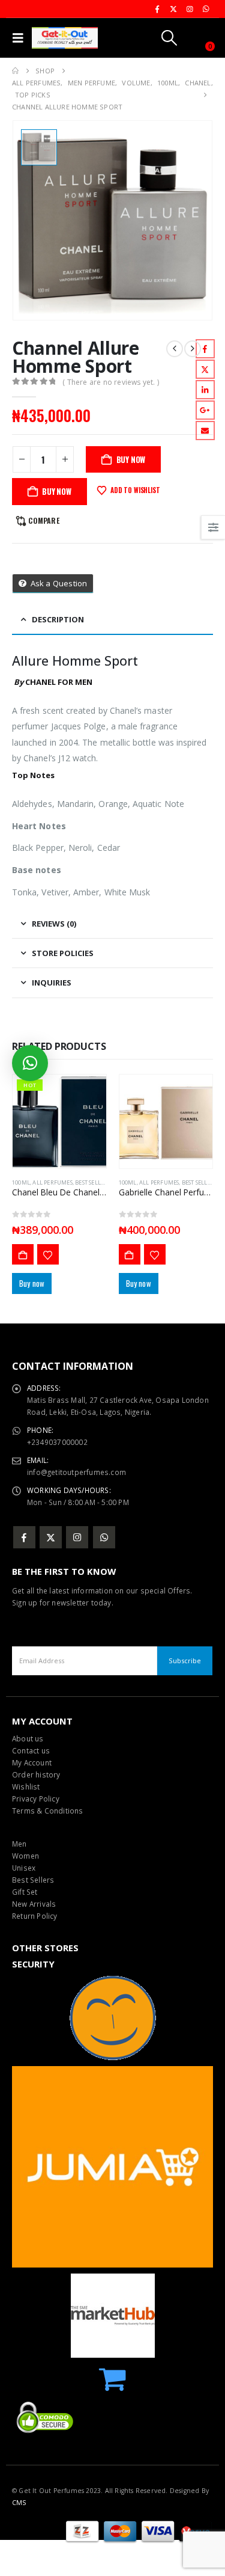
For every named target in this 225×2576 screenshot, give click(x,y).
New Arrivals (34, 1904)
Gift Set (25, 1892)
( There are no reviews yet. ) (111, 382)
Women (25, 1856)
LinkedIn (205, 390)
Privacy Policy (36, 1799)
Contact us (31, 1750)
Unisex (24, 1868)
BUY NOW (131, 459)
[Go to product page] (166, 1121)
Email (205, 431)
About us (28, 1738)
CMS (19, 2503)
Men (19, 1844)
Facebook (205, 349)
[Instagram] (190, 9)
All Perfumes (52, 1182)
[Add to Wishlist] (48, 1254)
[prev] (175, 349)
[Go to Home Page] (15, 71)
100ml (21, 1182)
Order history (36, 1774)
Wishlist (26, 1786)
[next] (193, 349)
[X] (173, 9)
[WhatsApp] (206, 9)
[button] (21, 38)
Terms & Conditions (48, 1811)
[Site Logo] (65, 38)
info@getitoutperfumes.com (76, 1472)
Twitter (205, 369)
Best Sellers (33, 1880)
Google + (205, 410)
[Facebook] (157, 9)
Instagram (77, 1537)
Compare (43, 520)
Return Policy (35, 1916)
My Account (32, 1762)
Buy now (57, 491)
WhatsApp (104, 1537)
